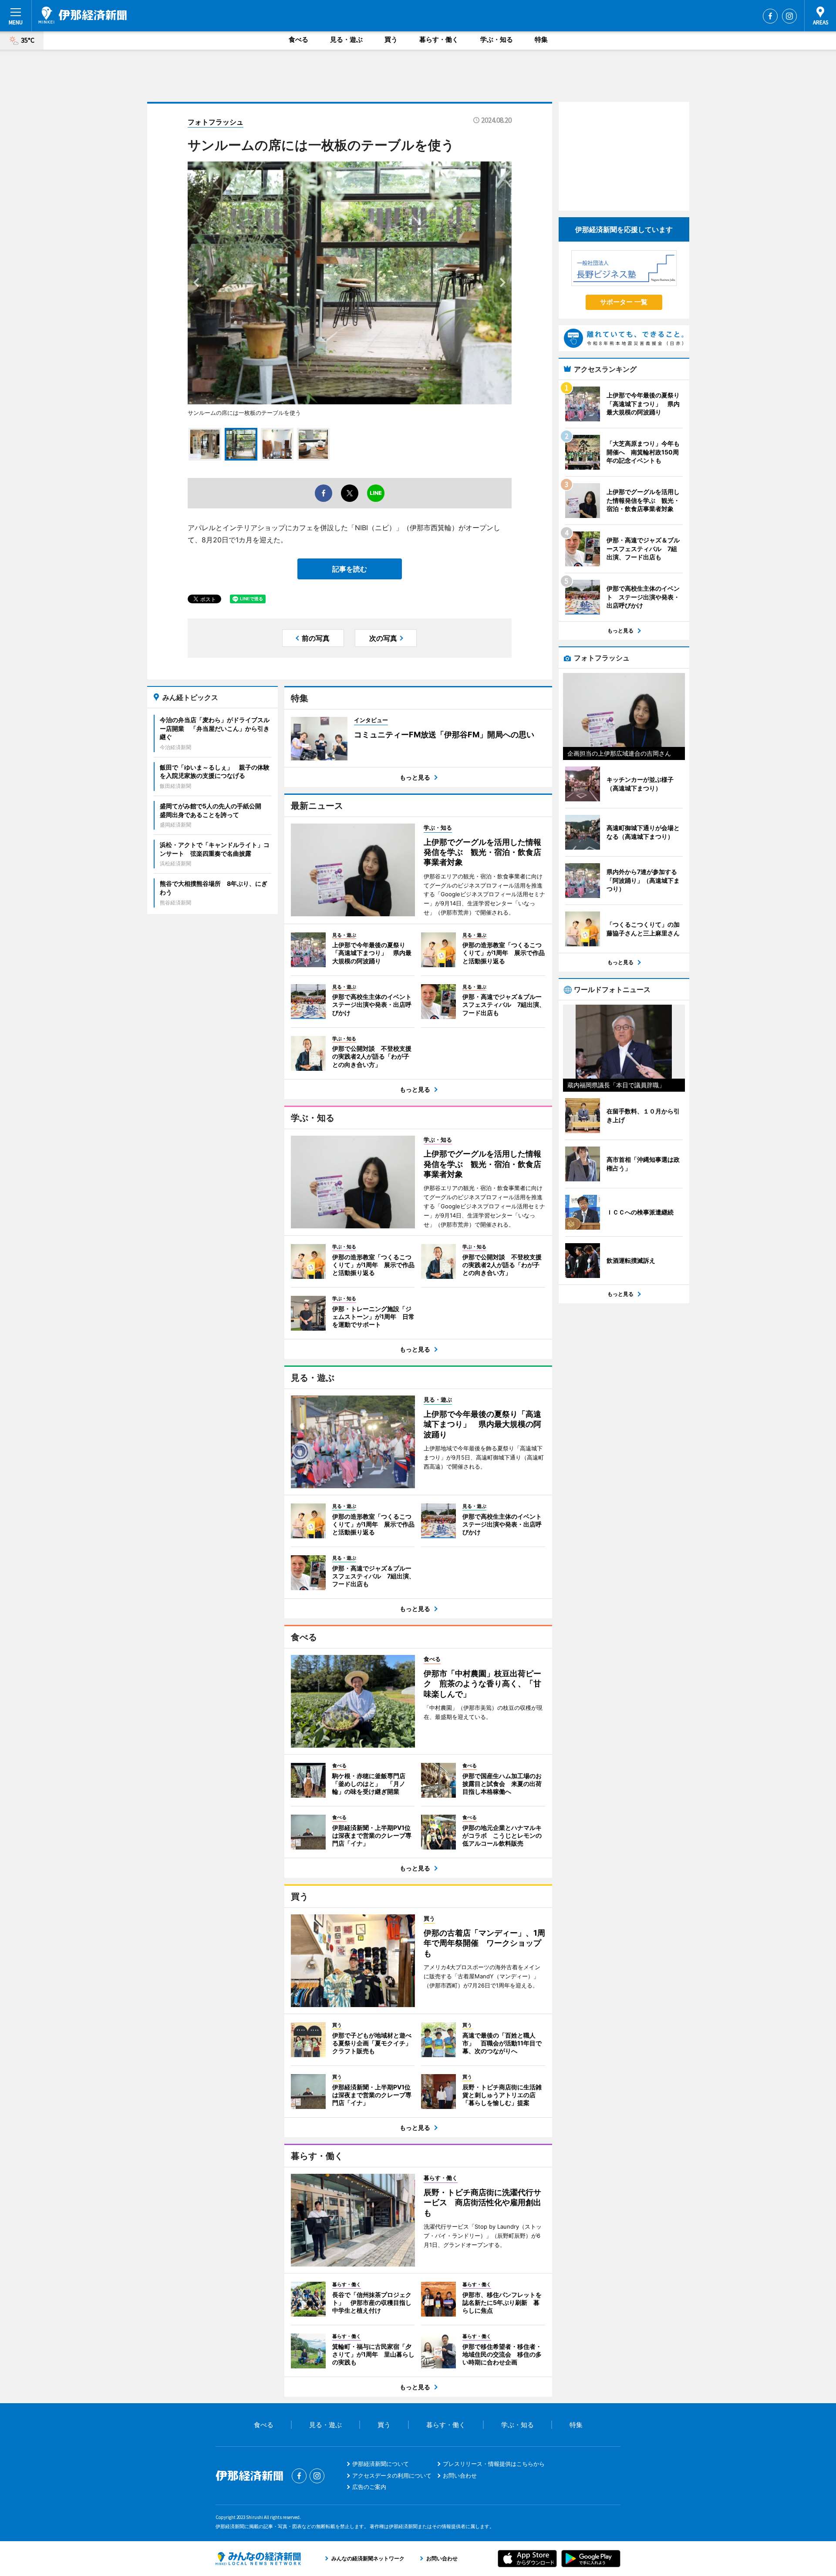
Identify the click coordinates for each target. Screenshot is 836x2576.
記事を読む (350, 569)
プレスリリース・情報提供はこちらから (494, 2464)
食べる (298, 39)
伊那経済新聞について (381, 2464)
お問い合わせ (460, 2475)
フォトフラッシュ (216, 122)
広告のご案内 (369, 2487)
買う (391, 39)
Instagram (789, 16)
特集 (541, 39)
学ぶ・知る (497, 39)
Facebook (770, 16)
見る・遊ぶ (346, 39)
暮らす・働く (439, 39)
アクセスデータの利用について (392, 2475)
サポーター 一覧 (624, 302)
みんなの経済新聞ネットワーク (258, 2559)
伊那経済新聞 (83, 15)
